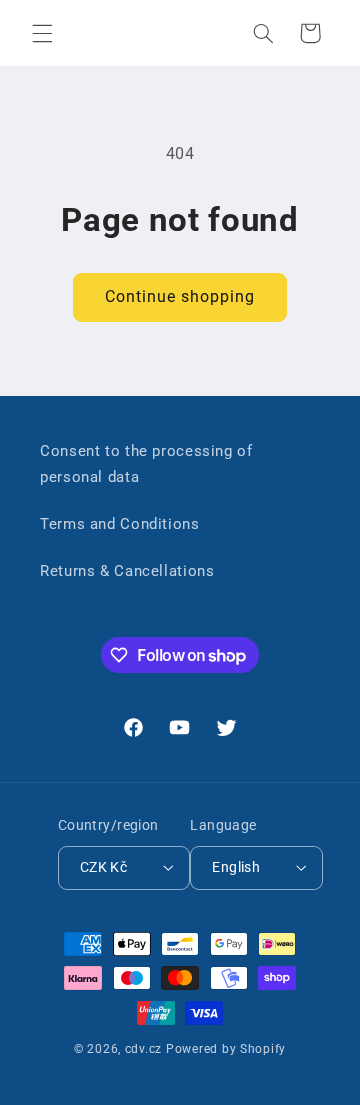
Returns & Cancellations (127, 571)
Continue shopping (180, 296)
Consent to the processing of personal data (146, 464)
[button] (42, 33)
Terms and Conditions (120, 524)
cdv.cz (143, 1049)
